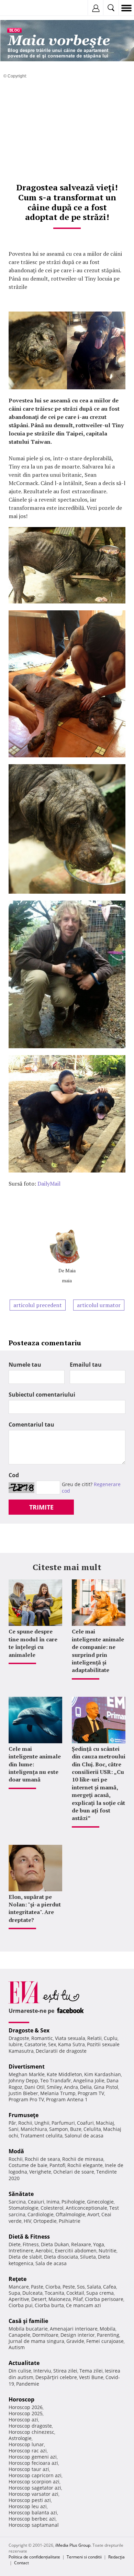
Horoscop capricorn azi (35, 2475)
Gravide (75, 2341)
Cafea (110, 2287)
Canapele (19, 2335)
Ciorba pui (21, 2305)
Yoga (99, 2244)
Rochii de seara (42, 2159)
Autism (17, 2347)
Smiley (54, 2087)
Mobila (108, 2329)
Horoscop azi (23, 2420)
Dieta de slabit (25, 2257)
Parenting (108, 2335)
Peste (69, 2287)
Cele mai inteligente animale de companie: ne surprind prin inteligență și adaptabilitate (98, 1651)
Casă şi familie (28, 2321)
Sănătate (21, 2194)
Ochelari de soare (74, 2172)
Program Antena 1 (67, 2099)
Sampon (59, 2129)
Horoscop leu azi (28, 2506)
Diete (15, 2244)
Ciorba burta (49, 2305)
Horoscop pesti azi (30, 2500)
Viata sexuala (70, 2038)
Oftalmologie (70, 2214)
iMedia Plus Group (73, 2545)
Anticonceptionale (86, 2208)
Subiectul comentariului (42, 1395)
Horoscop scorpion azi (34, 2482)
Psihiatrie (70, 2221)
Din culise (20, 2371)
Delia (86, 2087)
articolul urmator (99, 1305)
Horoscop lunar (26, 2444)
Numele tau (25, 1365)
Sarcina (17, 2202)
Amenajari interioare (74, 2329)
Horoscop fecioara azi (33, 2463)
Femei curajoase (105, 2341)
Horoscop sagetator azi (35, 2488)
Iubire (15, 2044)
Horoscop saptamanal (34, 2525)
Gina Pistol (106, 2087)
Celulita (92, 2129)
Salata (94, 2287)
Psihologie (73, 2202)
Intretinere (21, 2251)
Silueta (88, 2257)
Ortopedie (45, 2221)
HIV (27, 2221)
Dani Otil (35, 2087)
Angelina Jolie (89, 2080)
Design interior (78, 2335)
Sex (52, 2044)
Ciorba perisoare (104, 2299)
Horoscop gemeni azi (33, 2457)
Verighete (40, 2172)
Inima (53, 2202)
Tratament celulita (41, 2136)
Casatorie (35, 2044)
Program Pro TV (26, 2099)
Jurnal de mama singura (36, 2341)
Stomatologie (24, 2208)
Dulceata (32, 2293)
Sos (81, 2287)
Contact (21, 2563)
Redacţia (116, 2557)
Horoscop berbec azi (32, 2519)
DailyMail (49, 1184)
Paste (37, 2287)
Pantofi (57, 2165)
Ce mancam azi (83, 2305)
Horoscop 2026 (26, 2407)
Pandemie (28, 2384)
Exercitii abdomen (76, 2251)
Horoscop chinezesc (31, 2432)
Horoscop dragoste (30, 2426)
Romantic (42, 2038)
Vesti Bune (91, 2377)
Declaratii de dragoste (61, 2051)
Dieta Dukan (55, 2244)
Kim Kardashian (103, 2074)
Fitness (31, 2244)
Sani (14, 2129)
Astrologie (20, 2438)
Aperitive (19, 2299)
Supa (14, 2293)
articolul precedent (38, 1305)
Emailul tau (86, 1365)
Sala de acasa (51, 2263)
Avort (93, 2214)
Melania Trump (58, 2093)
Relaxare (81, 2244)
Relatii (94, 2038)
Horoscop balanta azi (33, 2512)
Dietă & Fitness (29, 2237)
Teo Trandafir (56, 2080)
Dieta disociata (61, 2257)
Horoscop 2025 (26, 2413)
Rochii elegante (85, 2165)
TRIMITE (41, 1507)
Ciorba (53, 2287)
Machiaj (105, 2123)
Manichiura (34, 2129)
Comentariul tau (31, 1424)
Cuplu (111, 2038)
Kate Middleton (64, 2074)
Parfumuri (63, 2123)
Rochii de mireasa (83, 2159)
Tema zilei (91, 2371)
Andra (71, 2087)
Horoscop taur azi (29, 2469)
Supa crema (100, 2293)
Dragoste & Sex (29, 2030)
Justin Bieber (23, 2093)
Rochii (25, 2123)
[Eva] (21, 8)
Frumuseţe (24, 2115)
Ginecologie (100, 2202)
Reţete (18, 2279)
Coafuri (85, 2123)
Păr (12, 2123)
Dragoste (19, 2038)
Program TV (91, 2093)
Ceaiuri (36, 2202)
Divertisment (27, 2067)
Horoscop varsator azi (33, 2494)
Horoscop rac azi (28, 2451)
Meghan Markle (27, 2074)
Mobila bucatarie (28, 2329)
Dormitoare (45, 2335)
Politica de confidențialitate (34, 2557)
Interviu (42, 2371)
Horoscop (21, 2399)
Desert (39, 2299)
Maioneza (60, 2299)
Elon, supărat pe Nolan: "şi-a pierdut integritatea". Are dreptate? (35, 1908)
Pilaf (78, 2299)
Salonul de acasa (84, 2136)
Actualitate (24, 2363)
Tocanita (54, 2293)
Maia (70, 1270)
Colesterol (52, 2208)
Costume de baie (28, 2165)
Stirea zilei (65, 2371)
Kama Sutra (71, 2044)
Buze (76, 2129)
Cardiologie (41, 2214)
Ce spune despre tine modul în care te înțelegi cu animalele (33, 1643)
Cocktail (75, 2293)
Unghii (42, 2123)
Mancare (19, 2287)
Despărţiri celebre (56, 2377)
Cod (14, 1475)
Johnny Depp (23, 2080)
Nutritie (108, 2251)
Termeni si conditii (84, 2557)
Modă (16, 2151)
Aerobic (44, 2251)
